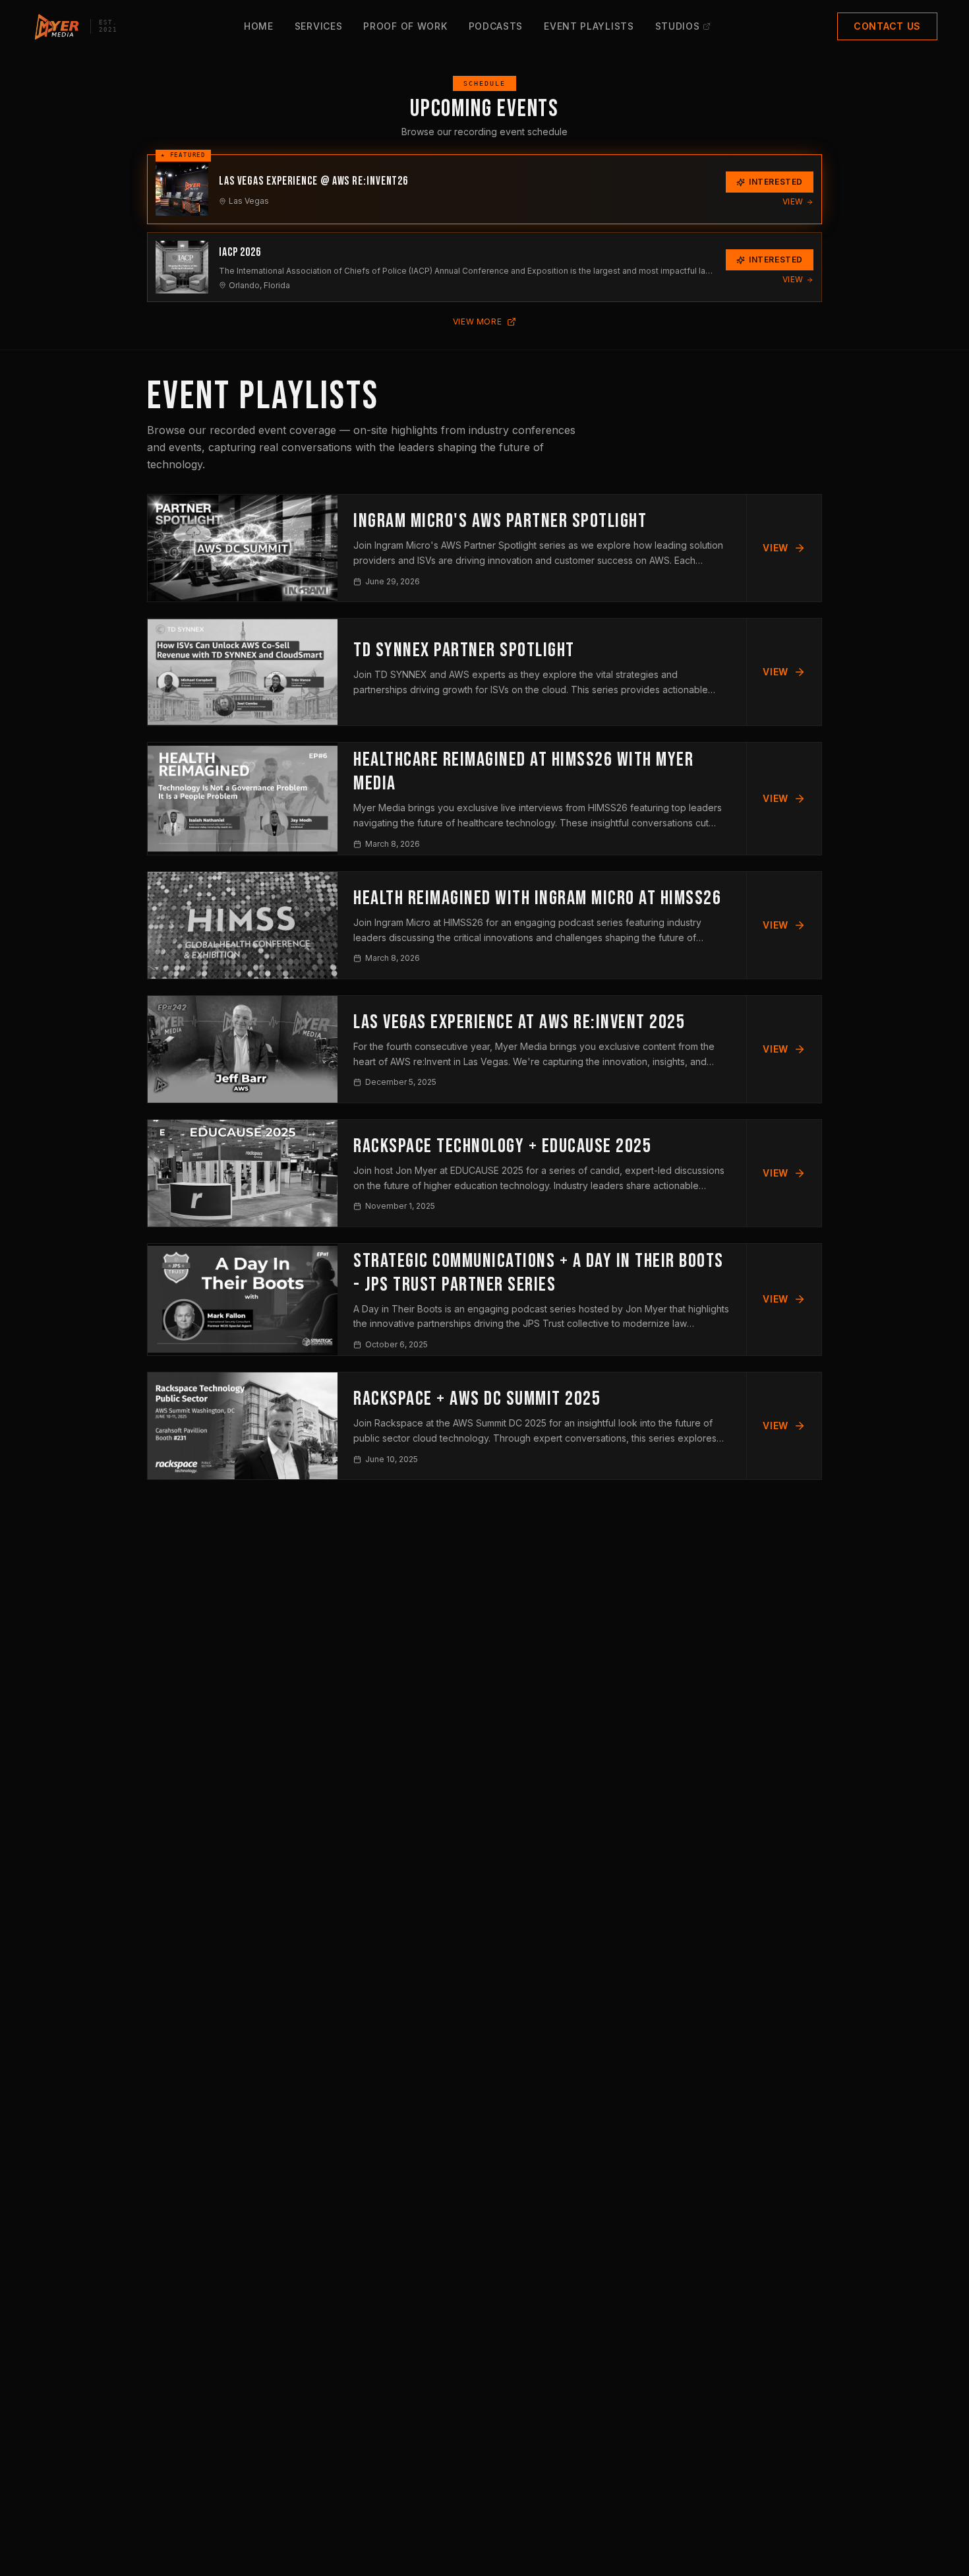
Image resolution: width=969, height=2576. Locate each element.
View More (477, 322)
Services (319, 26)
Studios (678, 26)
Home (259, 26)
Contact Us (887, 26)
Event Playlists (589, 26)
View (793, 201)
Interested (776, 182)
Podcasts (496, 26)
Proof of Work (405, 26)
